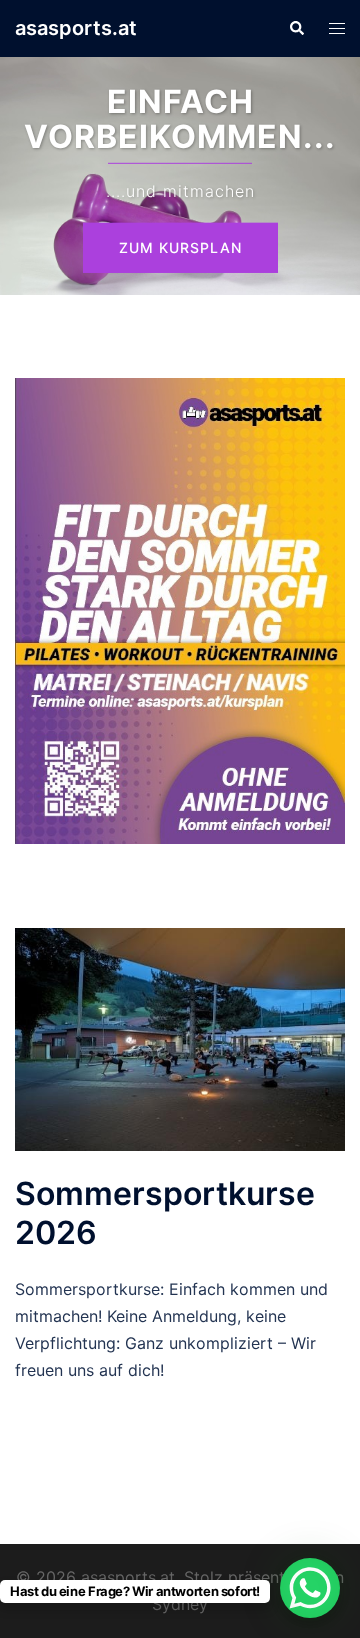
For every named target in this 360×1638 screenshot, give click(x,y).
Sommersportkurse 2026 (165, 1212)
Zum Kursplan (180, 247)
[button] (296, 28)
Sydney (180, 1604)
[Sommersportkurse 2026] (180, 1038)
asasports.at (76, 28)
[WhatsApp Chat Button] (310, 1588)
